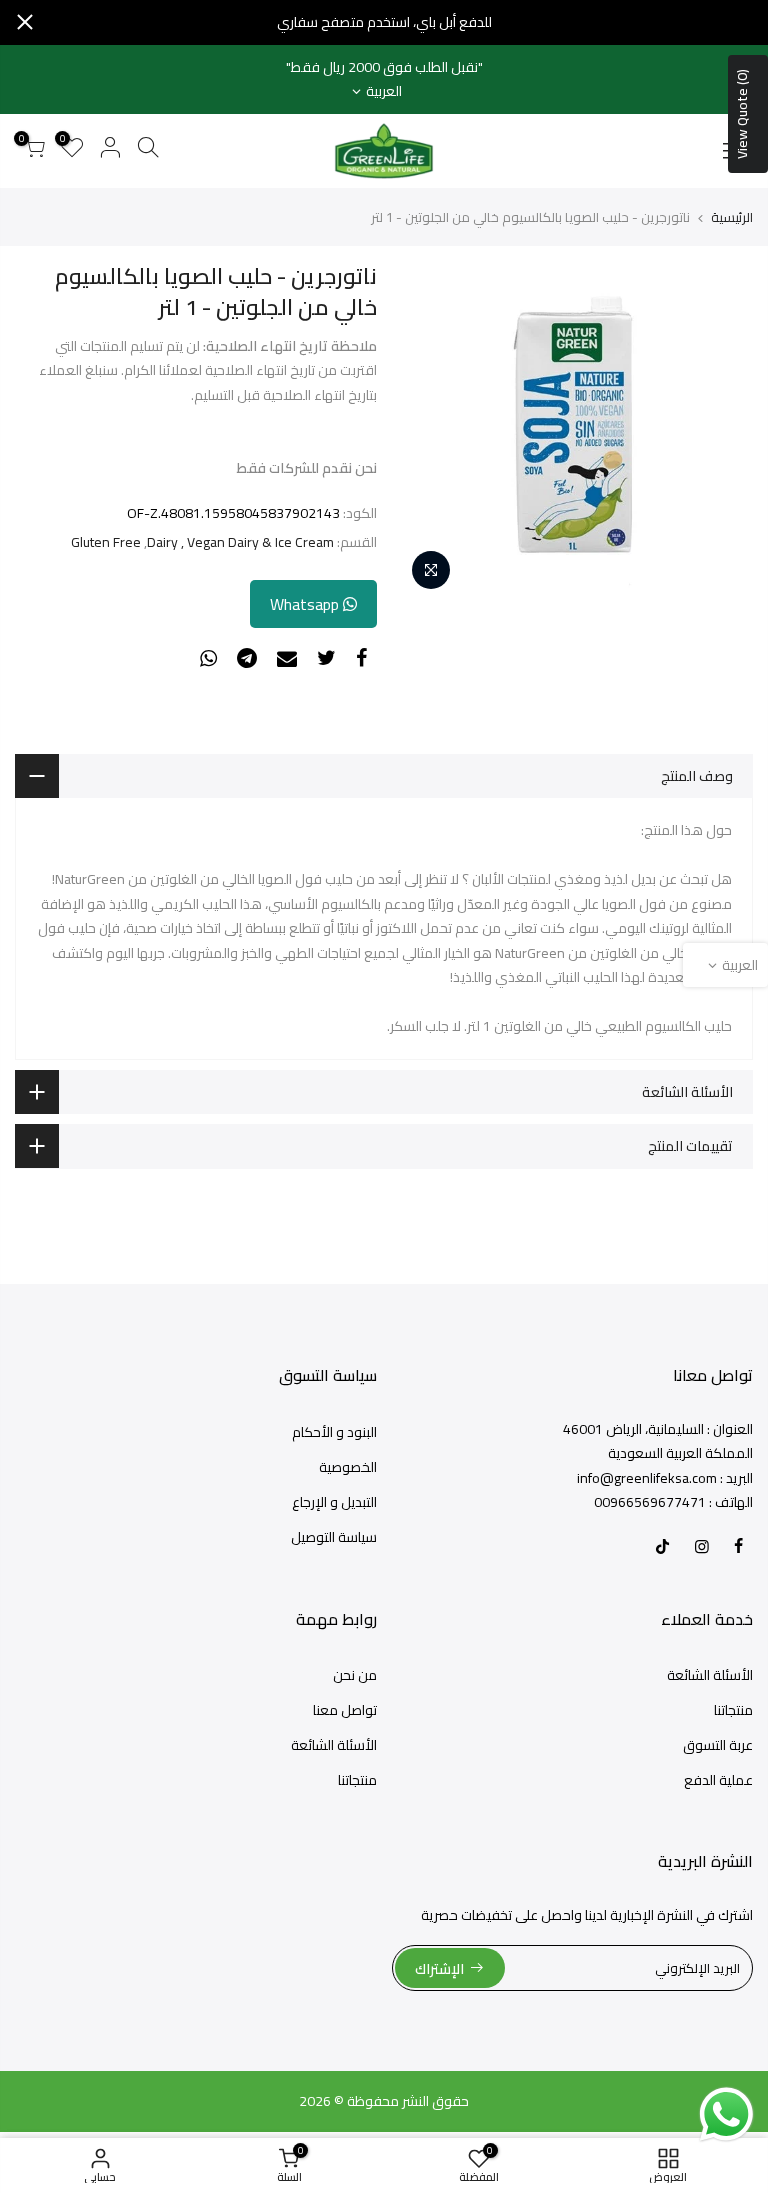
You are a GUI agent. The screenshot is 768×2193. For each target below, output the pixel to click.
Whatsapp (306, 604)
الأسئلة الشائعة (710, 1675)
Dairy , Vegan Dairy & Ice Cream (240, 542)
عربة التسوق (718, 1745)
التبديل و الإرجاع (334, 1502)
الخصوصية (348, 1467)
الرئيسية (732, 217)
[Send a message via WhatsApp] (726, 2114)
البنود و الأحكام (334, 1432)
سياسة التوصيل (334, 1537)
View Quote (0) (742, 114)
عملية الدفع (718, 1780)
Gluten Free (106, 542)
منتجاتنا (733, 1710)
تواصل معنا (345, 1710)
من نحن (355, 1675)
